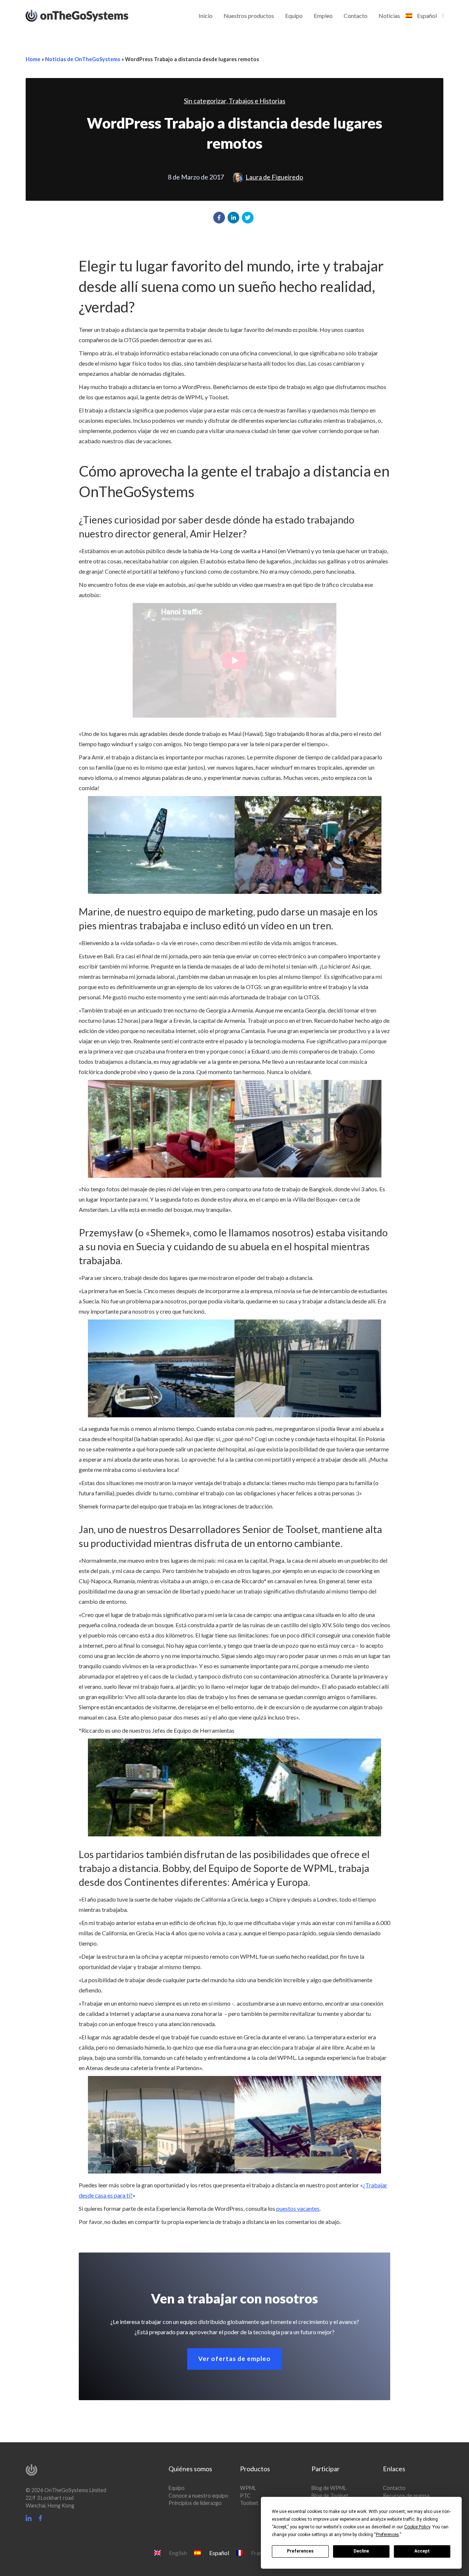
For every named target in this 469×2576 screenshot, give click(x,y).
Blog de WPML (329, 2488)
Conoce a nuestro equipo (198, 2496)
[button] (219, 218)
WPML (248, 2488)
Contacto (356, 16)
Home (33, 59)
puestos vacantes (298, 2208)
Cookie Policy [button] (417, 2527)
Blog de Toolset (330, 2496)
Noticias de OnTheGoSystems (83, 59)
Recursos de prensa (406, 2496)
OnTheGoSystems (91, 15)
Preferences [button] (387, 2535)
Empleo (323, 16)
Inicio (206, 16)
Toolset (249, 2503)
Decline (361, 2551)
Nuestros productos (249, 16)
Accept (422, 2551)
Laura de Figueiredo (274, 177)
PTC (245, 2496)
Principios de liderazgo (195, 2503)
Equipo (294, 16)
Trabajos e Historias (257, 101)
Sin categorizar (205, 101)
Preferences (300, 2551)
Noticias (389, 16)
